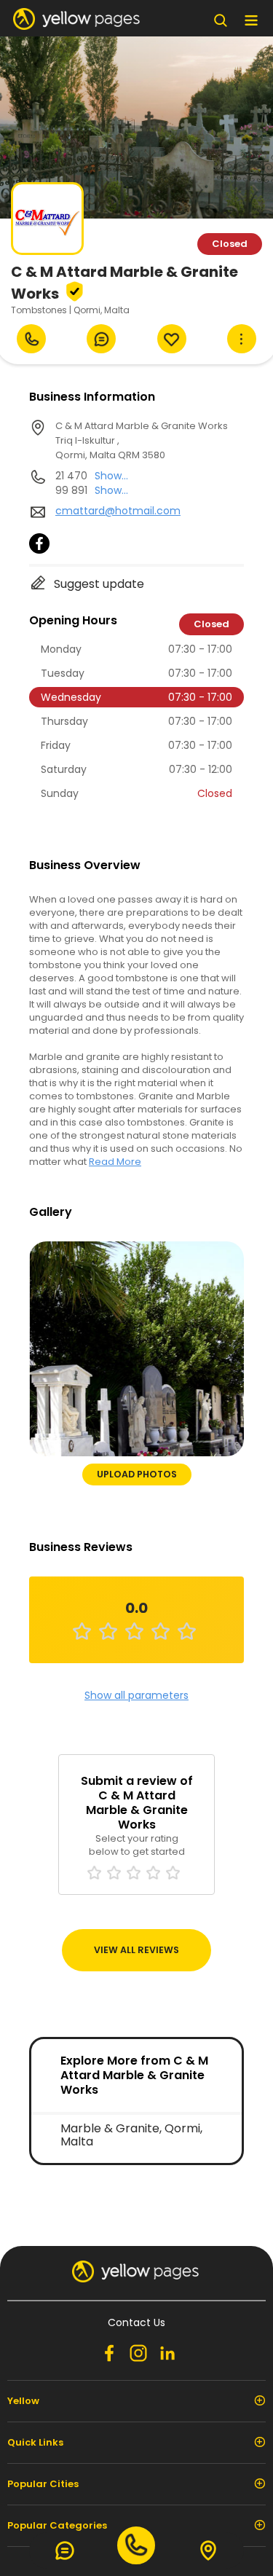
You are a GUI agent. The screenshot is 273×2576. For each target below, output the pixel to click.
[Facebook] (39, 550)
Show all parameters (136, 1695)
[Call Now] (31, 339)
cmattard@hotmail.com (118, 511)
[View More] (242, 339)
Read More (115, 1162)
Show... (111, 476)
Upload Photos (137, 1474)
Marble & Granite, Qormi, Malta (131, 2135)
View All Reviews (136, 1950)
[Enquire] (101, 339)
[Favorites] (172, 339)
